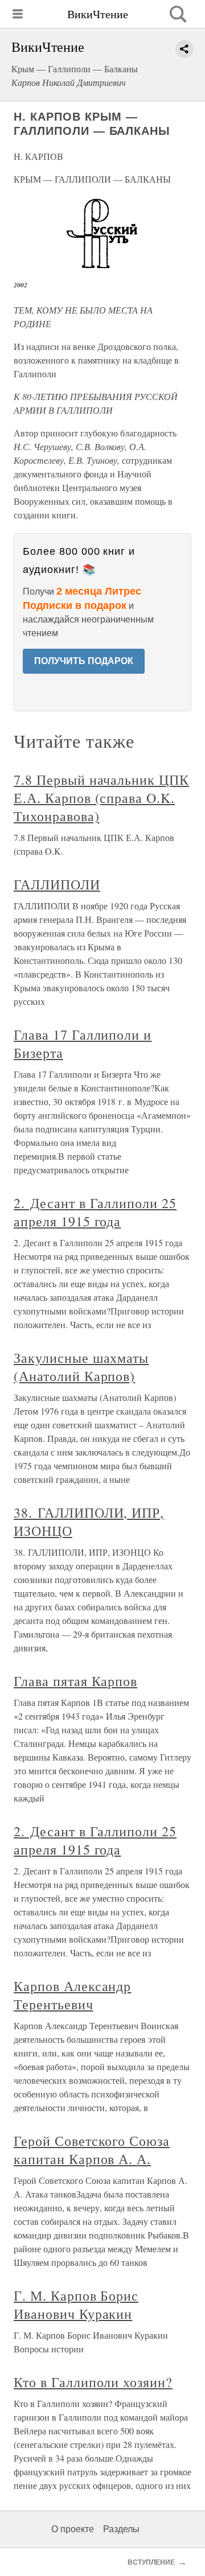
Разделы (121, 2529)
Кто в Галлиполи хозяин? (93, 2382)
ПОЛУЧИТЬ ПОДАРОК (84, 661)
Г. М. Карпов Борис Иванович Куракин (76, 2305)
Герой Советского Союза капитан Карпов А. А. (92, 2150)
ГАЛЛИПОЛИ (57, 884)
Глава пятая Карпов (75, 1681)
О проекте (73, 2529)
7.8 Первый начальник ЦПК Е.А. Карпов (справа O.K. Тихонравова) (101, 798)
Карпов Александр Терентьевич (72, 1995)
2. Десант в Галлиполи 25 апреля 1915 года (95, 1212)
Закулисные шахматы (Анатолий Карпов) (81, 1367)
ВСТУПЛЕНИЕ (151, 2562)
